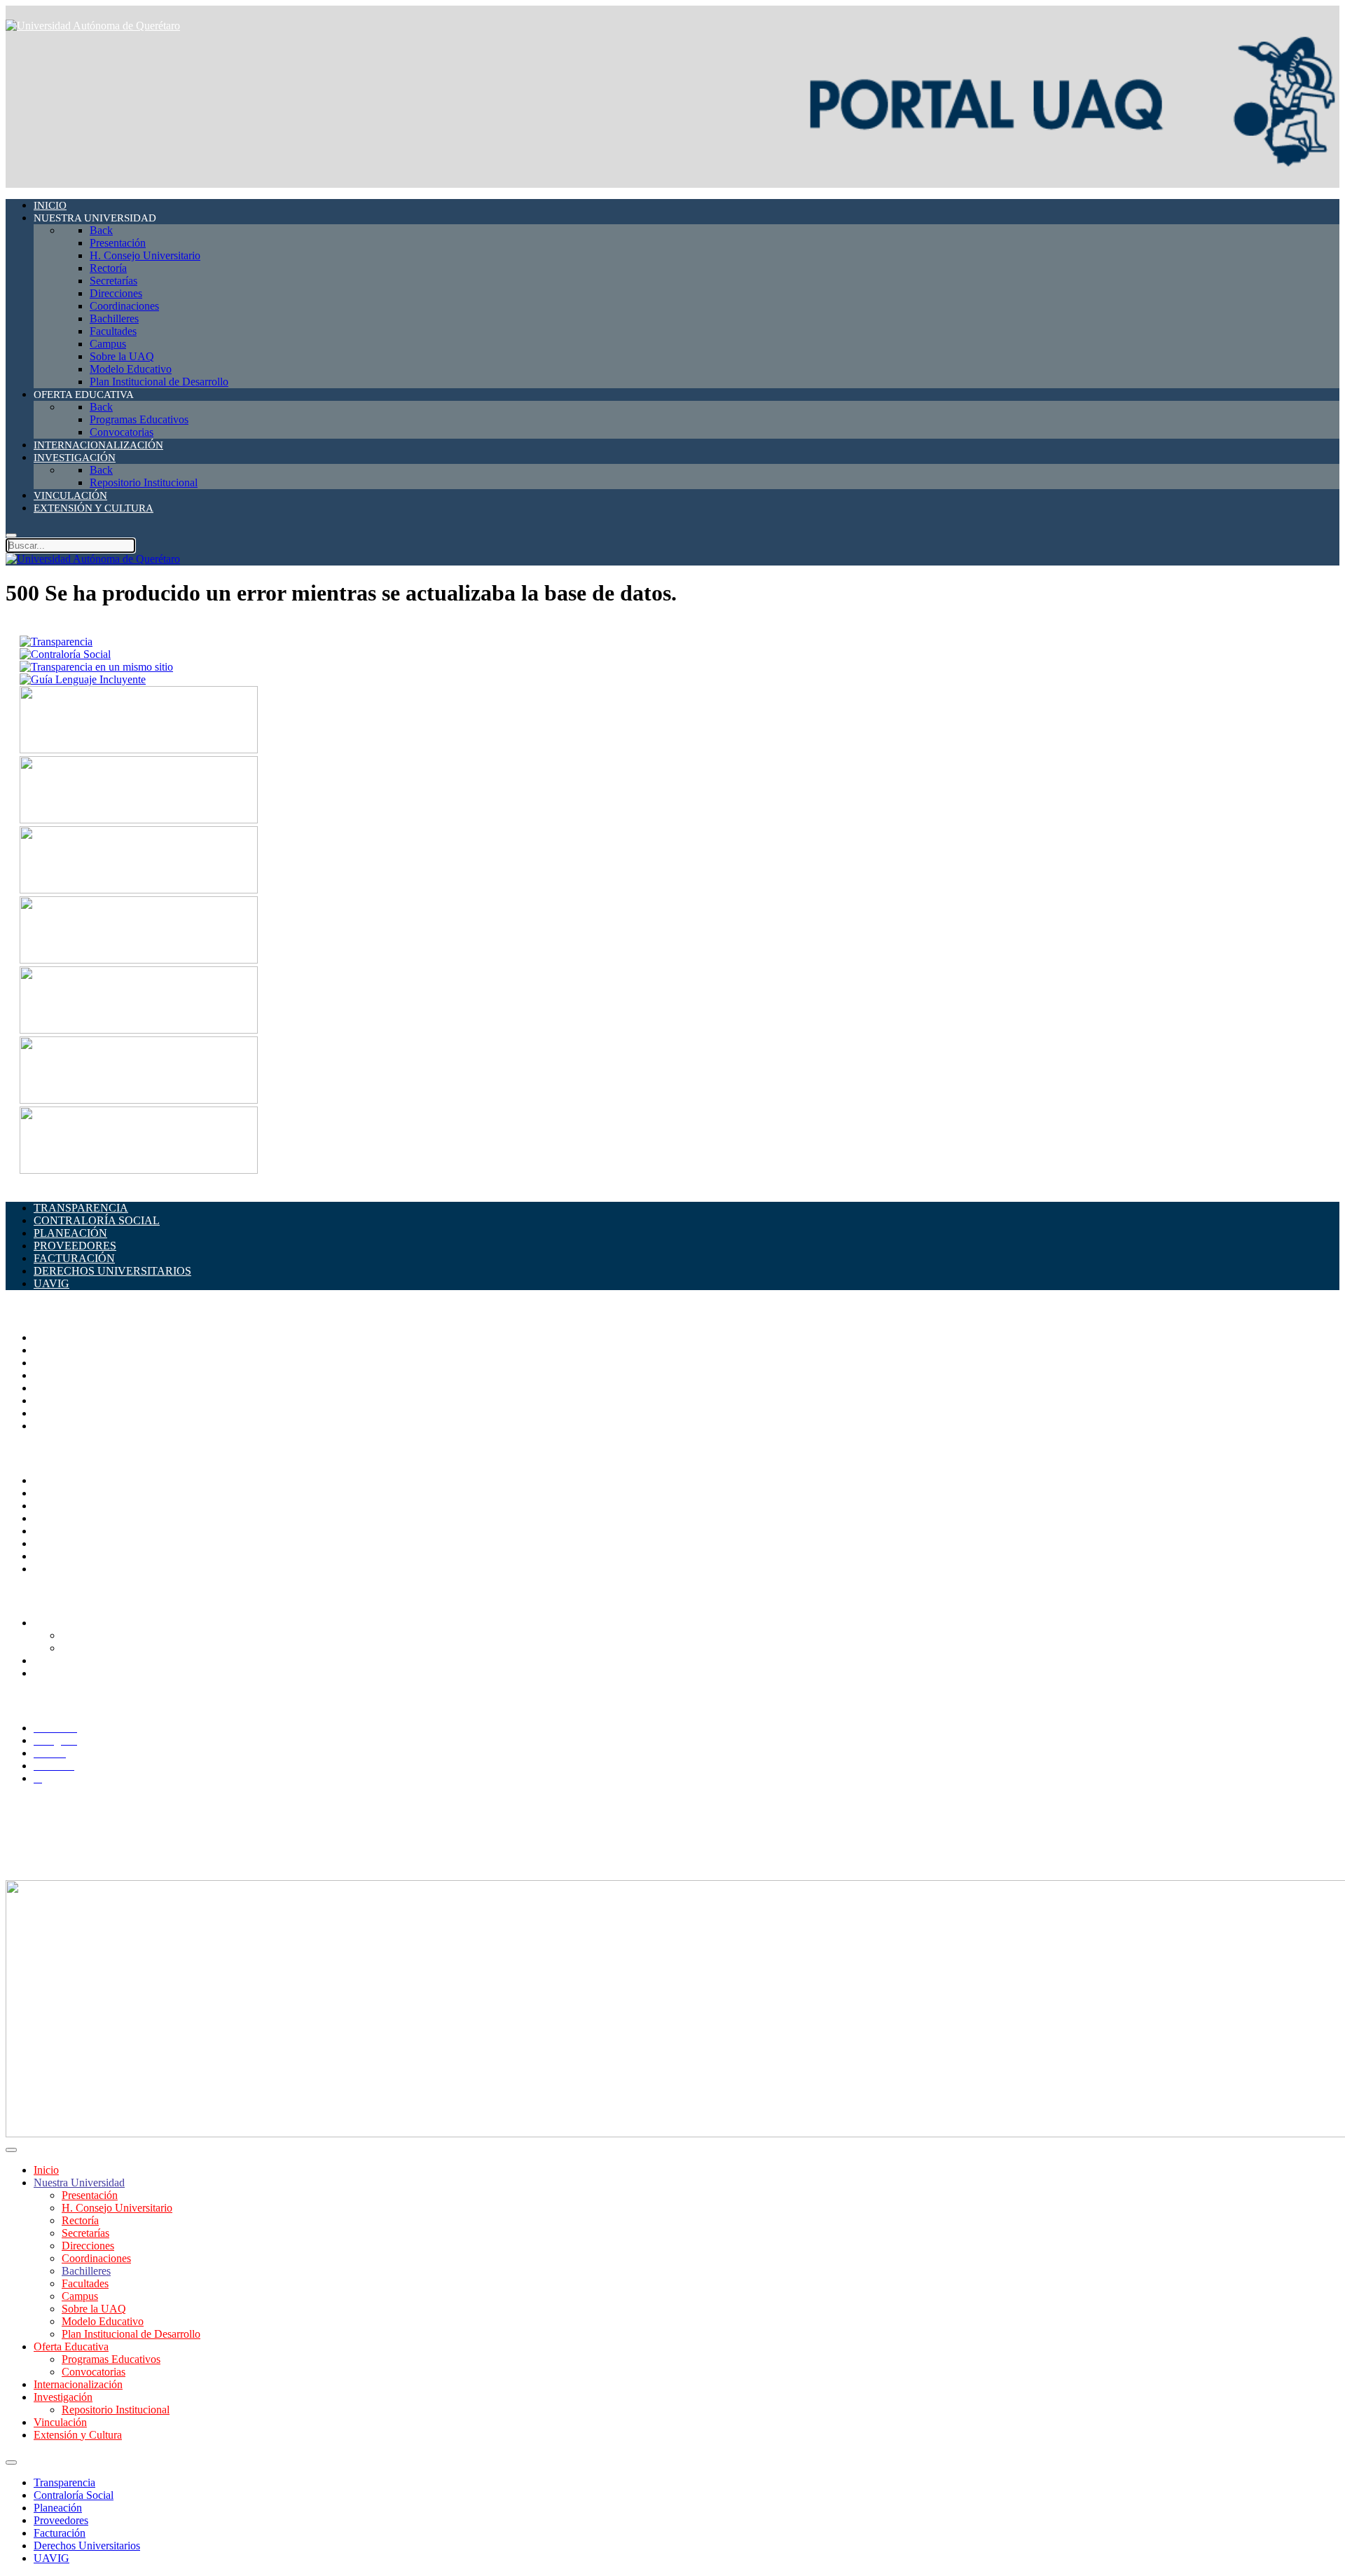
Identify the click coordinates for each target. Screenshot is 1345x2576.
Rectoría (52, 1350)
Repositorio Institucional (116, 2410)
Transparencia (64, 2482)
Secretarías (57, 1363)
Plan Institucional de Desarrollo (131, 2334)
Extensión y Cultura (78, 2435)
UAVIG (51, 2558)
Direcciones (60, 1375)
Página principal (69, 1337)
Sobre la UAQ (94, 2309)
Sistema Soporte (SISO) (87, 1506)
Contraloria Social (74, 1543)
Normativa (57, 1569)
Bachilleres (58, 1400)
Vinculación (60, 2422)
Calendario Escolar (76, 1518)
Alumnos (54, 1623)
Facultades (57, 1413)
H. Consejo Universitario (117, 2208)
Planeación (58, 2508)
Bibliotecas (58, 1531)
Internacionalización (78, 2384)
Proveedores (61, 2520)
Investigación (63, 2397)
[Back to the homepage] (93, 26)
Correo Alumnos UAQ (112, 1635)
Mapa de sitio (63, 1556)
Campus (52, 1426)
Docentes (54, 1660)
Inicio (46, 2170)
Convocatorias (94, 2372)
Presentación (90, 2195)
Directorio (56, 1480)
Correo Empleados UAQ (89, 1493)
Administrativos (69, 1673)
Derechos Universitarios (87, 2546)
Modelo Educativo (103, 2321)
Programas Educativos (111, 2359)
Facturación (60, 2533)
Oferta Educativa (71, 2347)
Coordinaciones (68, 1388)
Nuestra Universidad (79, 2183)
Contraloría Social (74, 2495)
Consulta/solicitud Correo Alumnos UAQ (153, 1648)
